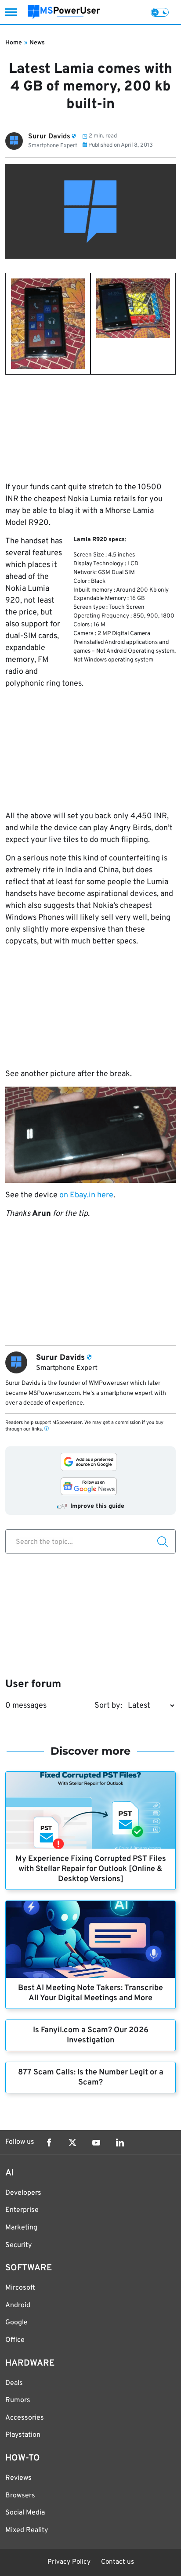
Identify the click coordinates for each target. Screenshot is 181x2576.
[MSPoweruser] (64, 12)
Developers (23, 2193)
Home (14, 43)
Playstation (23, 2435)
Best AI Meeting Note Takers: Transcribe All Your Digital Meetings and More (90, 1993)
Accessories (25, 2418)
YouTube (96, 2142)
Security (18, 2245)
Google (16, 2323)
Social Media (25, 2513)
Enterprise (22, 2210)
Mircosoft (20, 2288)
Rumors (18, 2400)
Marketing (21, 2228)
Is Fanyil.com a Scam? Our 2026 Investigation (91, 2035)
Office (15, 2340)
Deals (14, 2383)
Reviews (18, 2478)
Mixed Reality (27, 2530)
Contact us (118, 2562)
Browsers (20, 2496)
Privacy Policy (69, 2562)
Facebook (49, 2142)
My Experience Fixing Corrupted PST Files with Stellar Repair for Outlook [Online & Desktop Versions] (91, 1869)
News (37, 43)
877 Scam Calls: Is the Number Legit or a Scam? (91, 2077)
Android (18, 2305)
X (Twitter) (72, 2142)
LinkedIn (120, 2142)
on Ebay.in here (86, 1195)
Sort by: (108, 1706)
